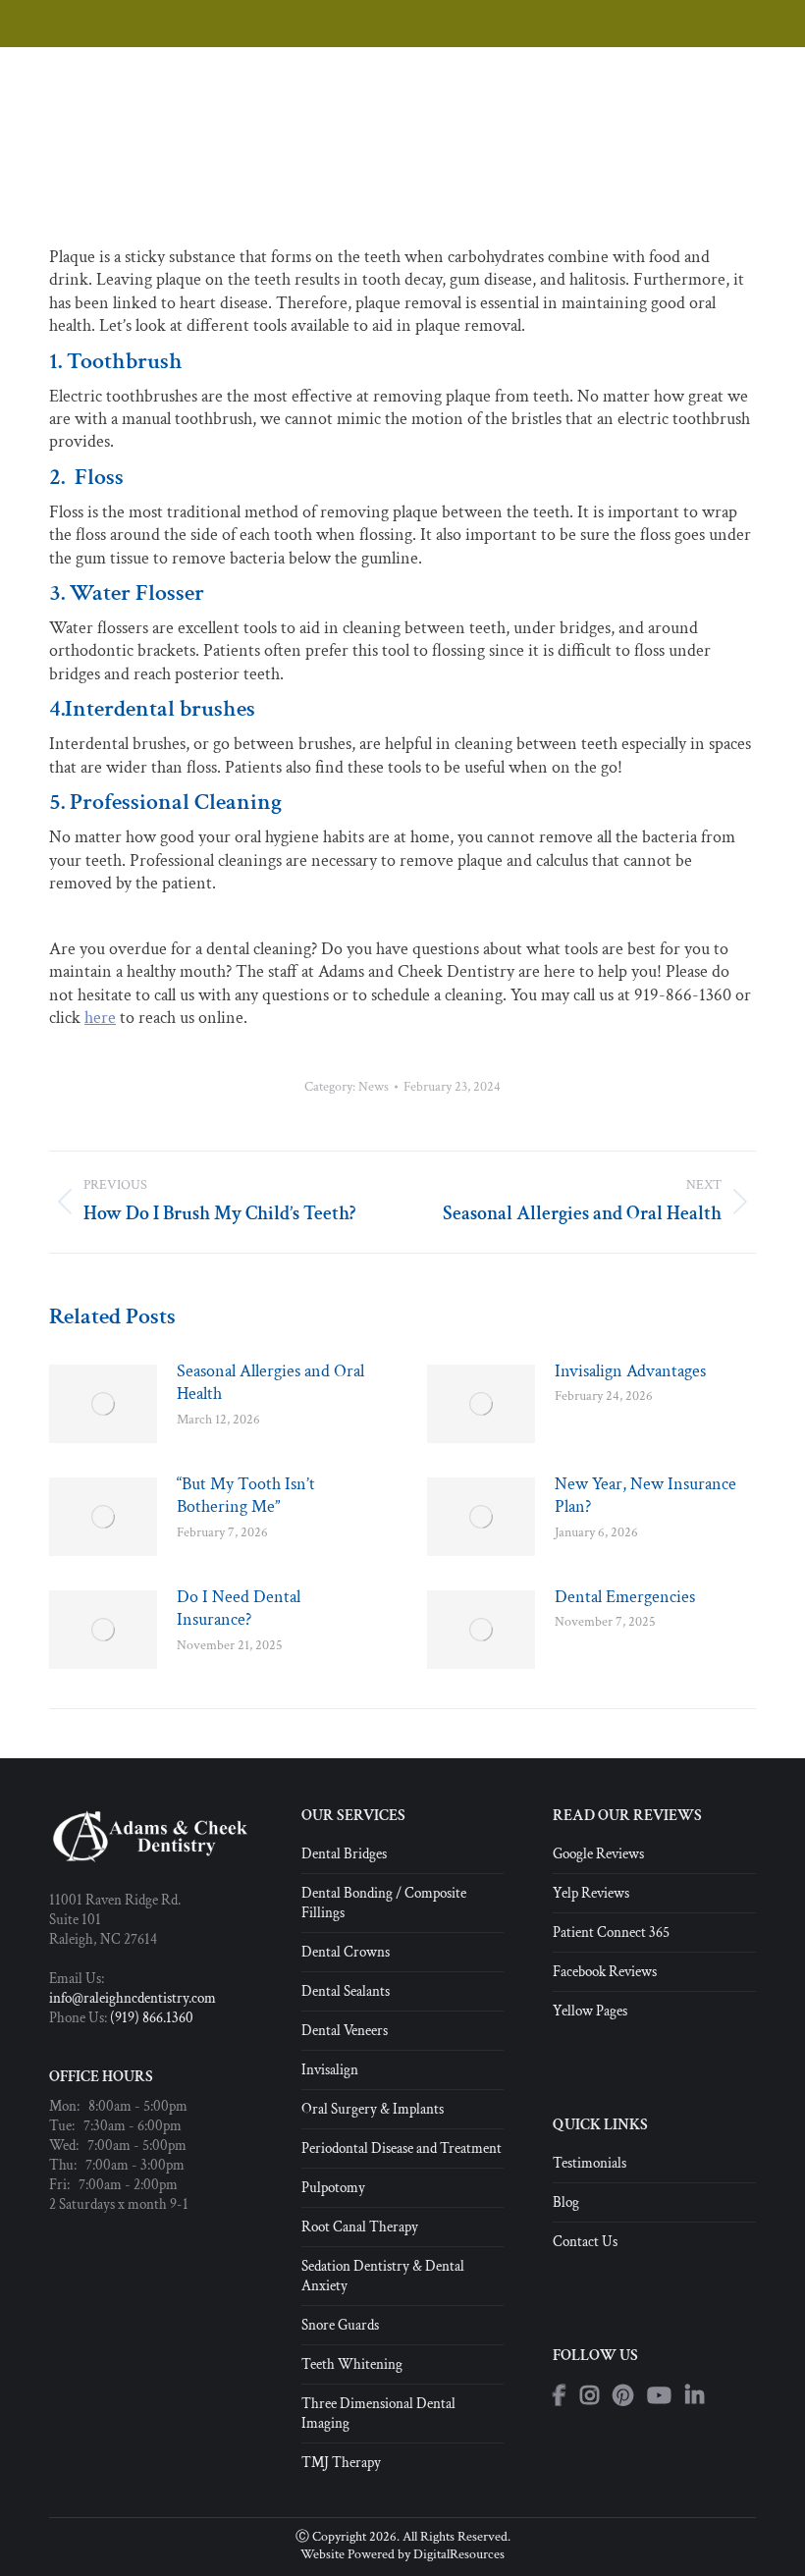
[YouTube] (659, 2396)
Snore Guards (340, 2325)
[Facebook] (560, 2396)
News (374, 1087)
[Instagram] (590, 2396)
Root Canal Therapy (360, 2227)
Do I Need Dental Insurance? (239, 1608)
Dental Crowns (346, 1952)
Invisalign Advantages (630, 1371)
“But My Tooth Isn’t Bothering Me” (246, 1495)
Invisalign (330, 2070)
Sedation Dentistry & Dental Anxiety (383, 2276)
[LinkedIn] (695, 2396)
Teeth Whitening (352, 2364)
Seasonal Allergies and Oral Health (270, 1382)
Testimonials (590, 2163)
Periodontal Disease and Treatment (402, 2148)
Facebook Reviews (605, 1972)
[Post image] (103, 1404)
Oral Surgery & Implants (373, 2109)
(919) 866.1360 (152, 2018)
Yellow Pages (590, 2011)
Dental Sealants (346, 1991)
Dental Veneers (345, 2031)
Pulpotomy (333, 2188)
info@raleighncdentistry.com (133, 1998)
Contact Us (585, 2242)
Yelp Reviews (591, 1893)
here (100, 1018)
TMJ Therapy (341, 2463)
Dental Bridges (344, 1854)
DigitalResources (459, 2554)
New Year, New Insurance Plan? (645, 1495)
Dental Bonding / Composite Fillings (384, 1903)
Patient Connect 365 (611, 1932)
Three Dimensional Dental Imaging (378, 2414)
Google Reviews (598, 1854)
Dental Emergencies (625, 1597)
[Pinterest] (623, 2396)
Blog (566, 2202)
